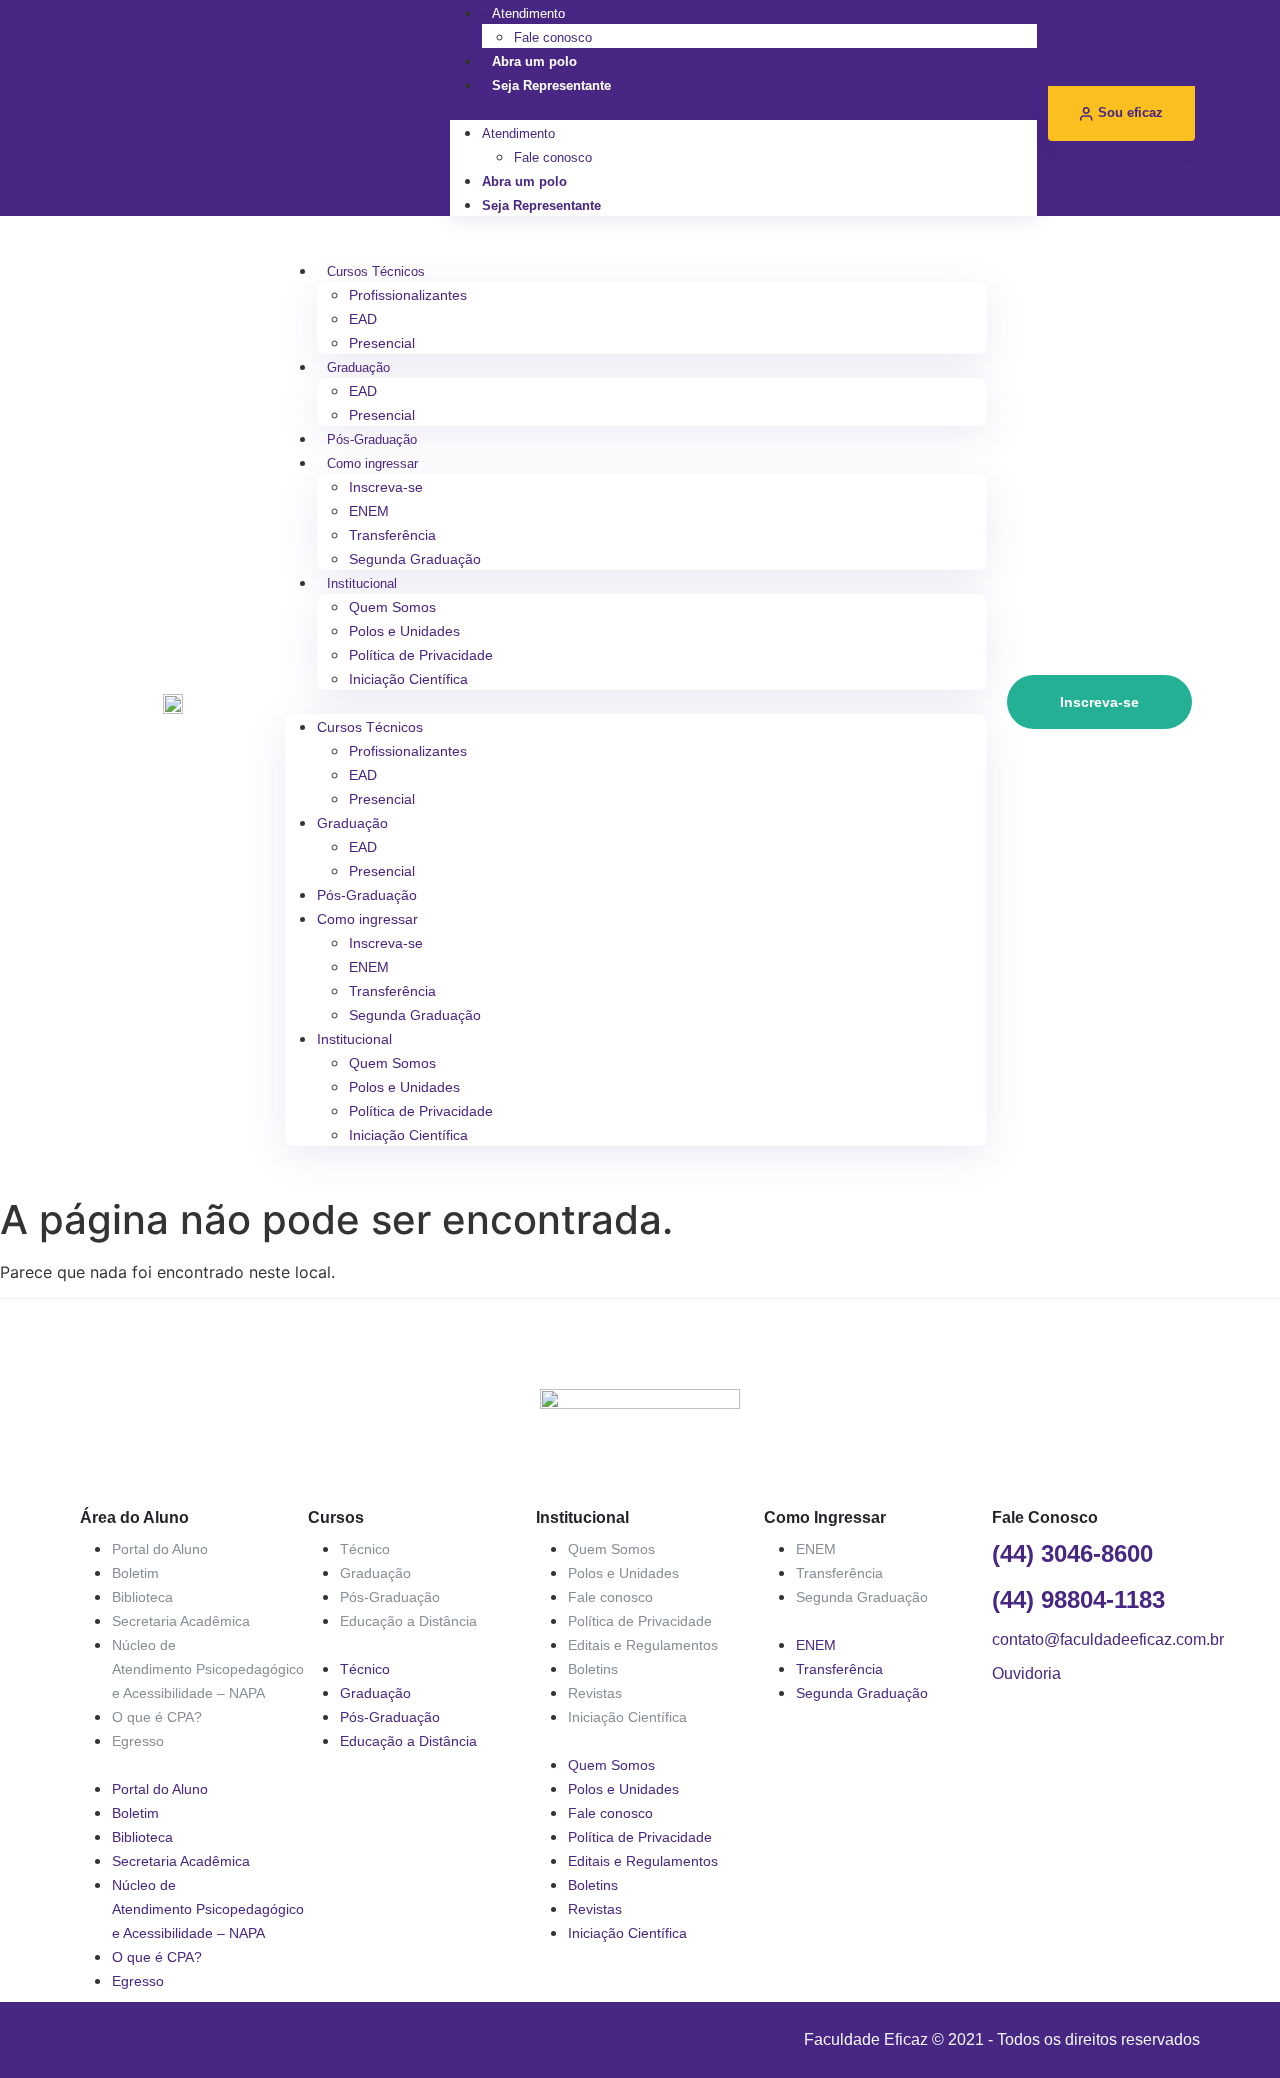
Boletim (135, 1573)
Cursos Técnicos (376, 271)
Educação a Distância (408, 1621)
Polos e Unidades (404, 631)
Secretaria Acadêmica (181, 1621)
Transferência (392, 535)
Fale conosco (553, 37)
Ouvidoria (1026, 1673)
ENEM (369, 511)
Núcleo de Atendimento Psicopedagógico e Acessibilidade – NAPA (208, 1669)
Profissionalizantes (408, 295)
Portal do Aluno (160, 1549)
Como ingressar (372, 463)
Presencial (382, 343)
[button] (743, 108)
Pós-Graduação (372, 439)
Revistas (595, 1693)
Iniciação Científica (408, 679)
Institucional (362, 583)
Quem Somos (392, 607)
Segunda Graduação (415, 559)
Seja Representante (551, 85)
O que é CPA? (157, 1717)
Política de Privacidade (421, 655)
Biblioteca (142, 1597)
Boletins (593, 1669)
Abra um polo (534, 61)
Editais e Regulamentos (643, 1645)
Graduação (358, 367)
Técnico (365, 1549)
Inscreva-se (386, 487)
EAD (363, 319)
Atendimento (528, 13)
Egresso (138, 1741)
